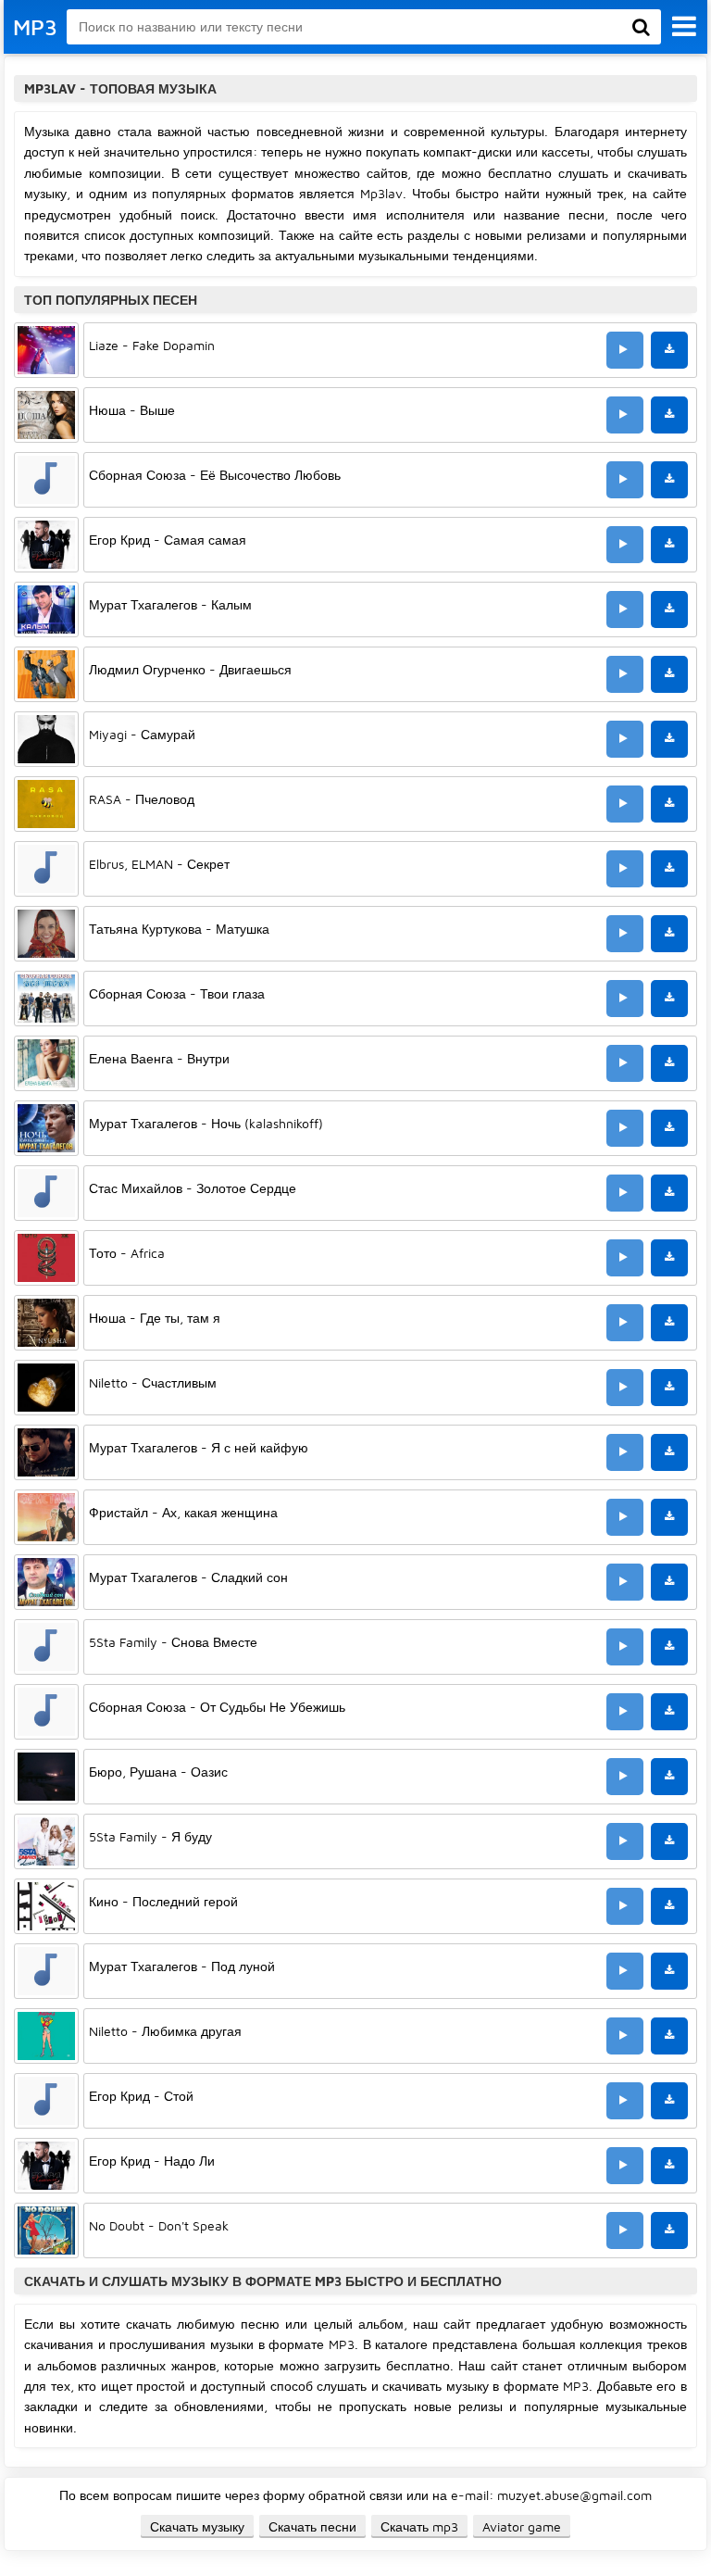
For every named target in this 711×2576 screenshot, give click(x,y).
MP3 (35, 27)
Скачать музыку (197, 2526)
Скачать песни (312, 2526)
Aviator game (522, 2526)
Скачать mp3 (419, 2526)
